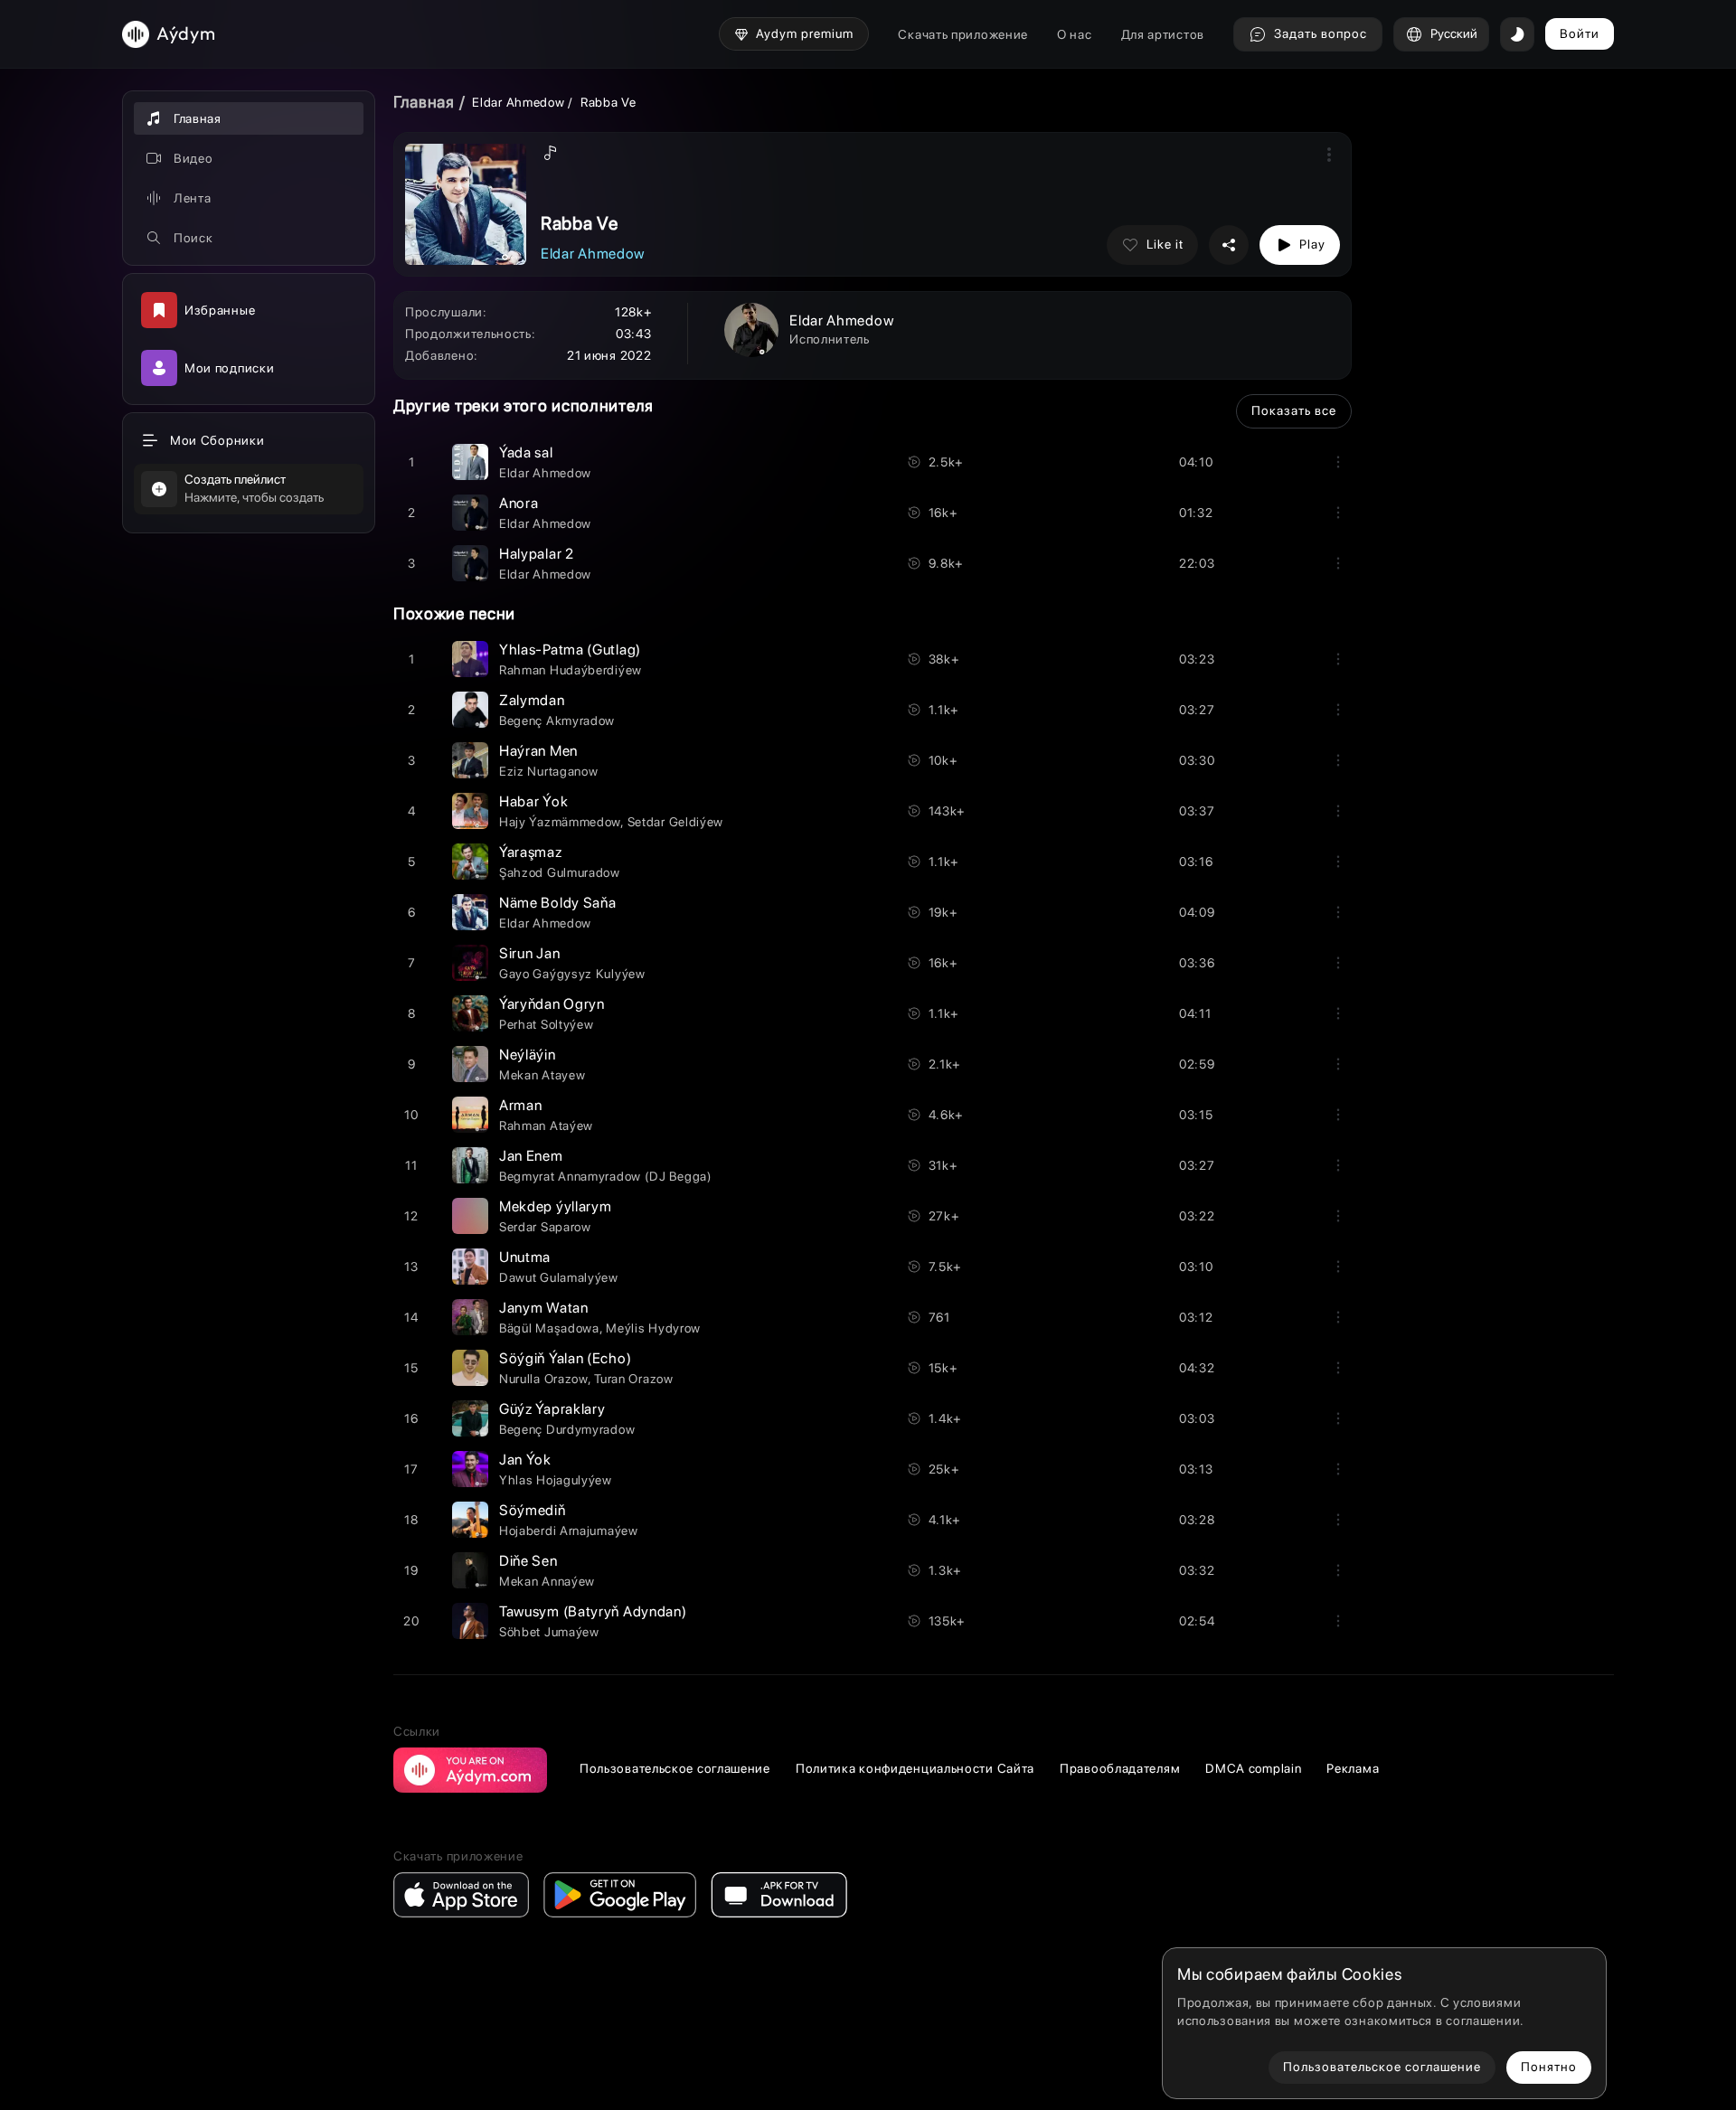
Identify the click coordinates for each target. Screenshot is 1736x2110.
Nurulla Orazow (543, 1379)
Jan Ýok (525, 1460)
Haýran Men (538, 751)
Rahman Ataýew (546, 1126)
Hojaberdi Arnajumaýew (569, 1531)
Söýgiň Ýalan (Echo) (565, 1358)
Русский (1454, 33)
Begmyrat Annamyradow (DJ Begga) (606, 1176)
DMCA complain (1253, 1768)
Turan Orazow (633, 1379)
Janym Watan (544, 1308)
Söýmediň (533, 1510)
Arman (521, 1105)
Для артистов (1163, 34)
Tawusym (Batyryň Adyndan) (593, 1611)
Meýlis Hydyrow (653, 1328)
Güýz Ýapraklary (552, 1409)
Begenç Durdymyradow (567, 1429)
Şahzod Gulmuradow (560, 872)
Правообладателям (1120, 1768)
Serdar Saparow (545, 1227)
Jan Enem (531, 1156)
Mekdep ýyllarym (556, 1206)
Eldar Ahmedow (518, 102)
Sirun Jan (529, 953)
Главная (424, 102)
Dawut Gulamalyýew (559, 1277)
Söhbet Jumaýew (549, 1632)
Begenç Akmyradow (557, 721)
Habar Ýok (533, 801)
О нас (1075, 34)
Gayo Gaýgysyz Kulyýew (572, 974)
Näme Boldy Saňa (558, 903)
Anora (519, 503)
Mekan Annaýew (547, 1581)
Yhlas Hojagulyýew (556, 1480)
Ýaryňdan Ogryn (552, 1004)
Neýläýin (528, 1055)
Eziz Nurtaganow (549, 771)
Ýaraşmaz (531, 852)
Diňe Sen (528, 1561)
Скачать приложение (963, 34)
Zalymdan (532, 700)
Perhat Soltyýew (547, 1024)
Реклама (1353, 1768)
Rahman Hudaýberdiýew (571, 670)
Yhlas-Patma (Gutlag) (570, 650)
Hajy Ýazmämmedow (560, 822)
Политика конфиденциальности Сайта (915, 1768)
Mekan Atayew (542, 1075)
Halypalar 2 (537, 554)
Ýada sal (526, 452)
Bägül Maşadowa (549, 1328)
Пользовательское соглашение (675, 1768)
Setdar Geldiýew (676, 822)
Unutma (525, 1257)
